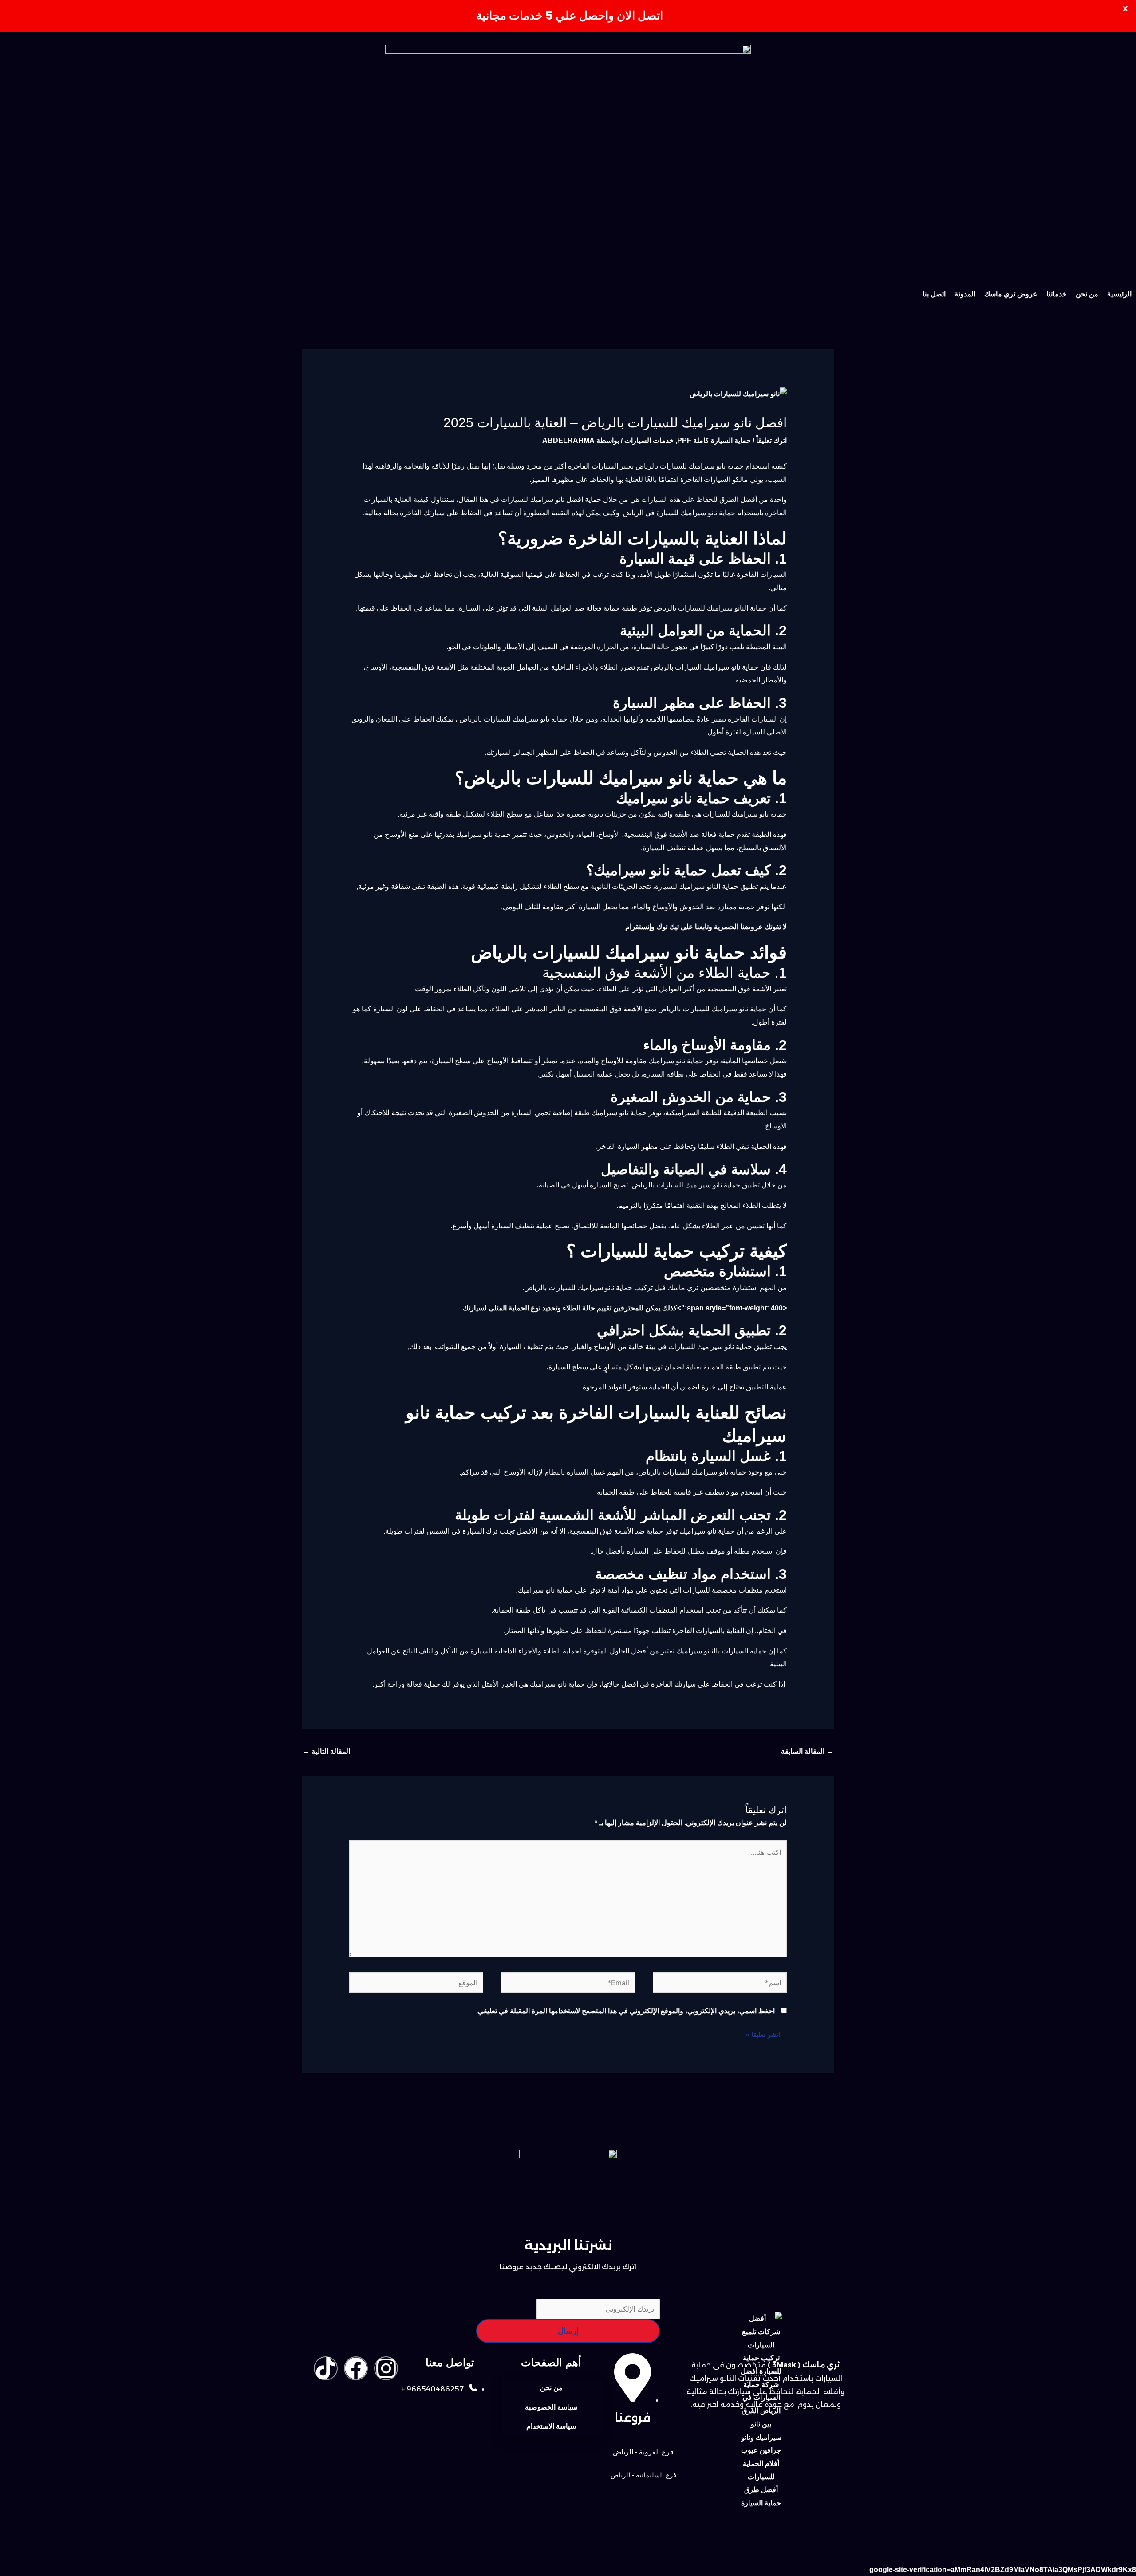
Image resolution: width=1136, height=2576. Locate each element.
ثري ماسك (683, 1288)
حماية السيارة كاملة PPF (714, 440)
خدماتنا (1057, 294)
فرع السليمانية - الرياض (643, 2475)
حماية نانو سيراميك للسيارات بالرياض (579, 1288)
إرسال (568, 2331)
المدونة (965, 294)
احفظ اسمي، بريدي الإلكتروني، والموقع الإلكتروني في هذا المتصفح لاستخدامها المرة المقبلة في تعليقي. (625, 2011)
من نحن (1087, 294)
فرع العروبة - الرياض (643, 2452)
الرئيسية (1119, 294)
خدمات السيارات (649, 440)
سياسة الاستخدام (551, 2426)
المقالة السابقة (807, 1751)
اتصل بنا (934, 294)
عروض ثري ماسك (1011, 294)
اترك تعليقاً (771, 440)
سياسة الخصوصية (551, 2407)
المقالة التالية (326, 1751)
